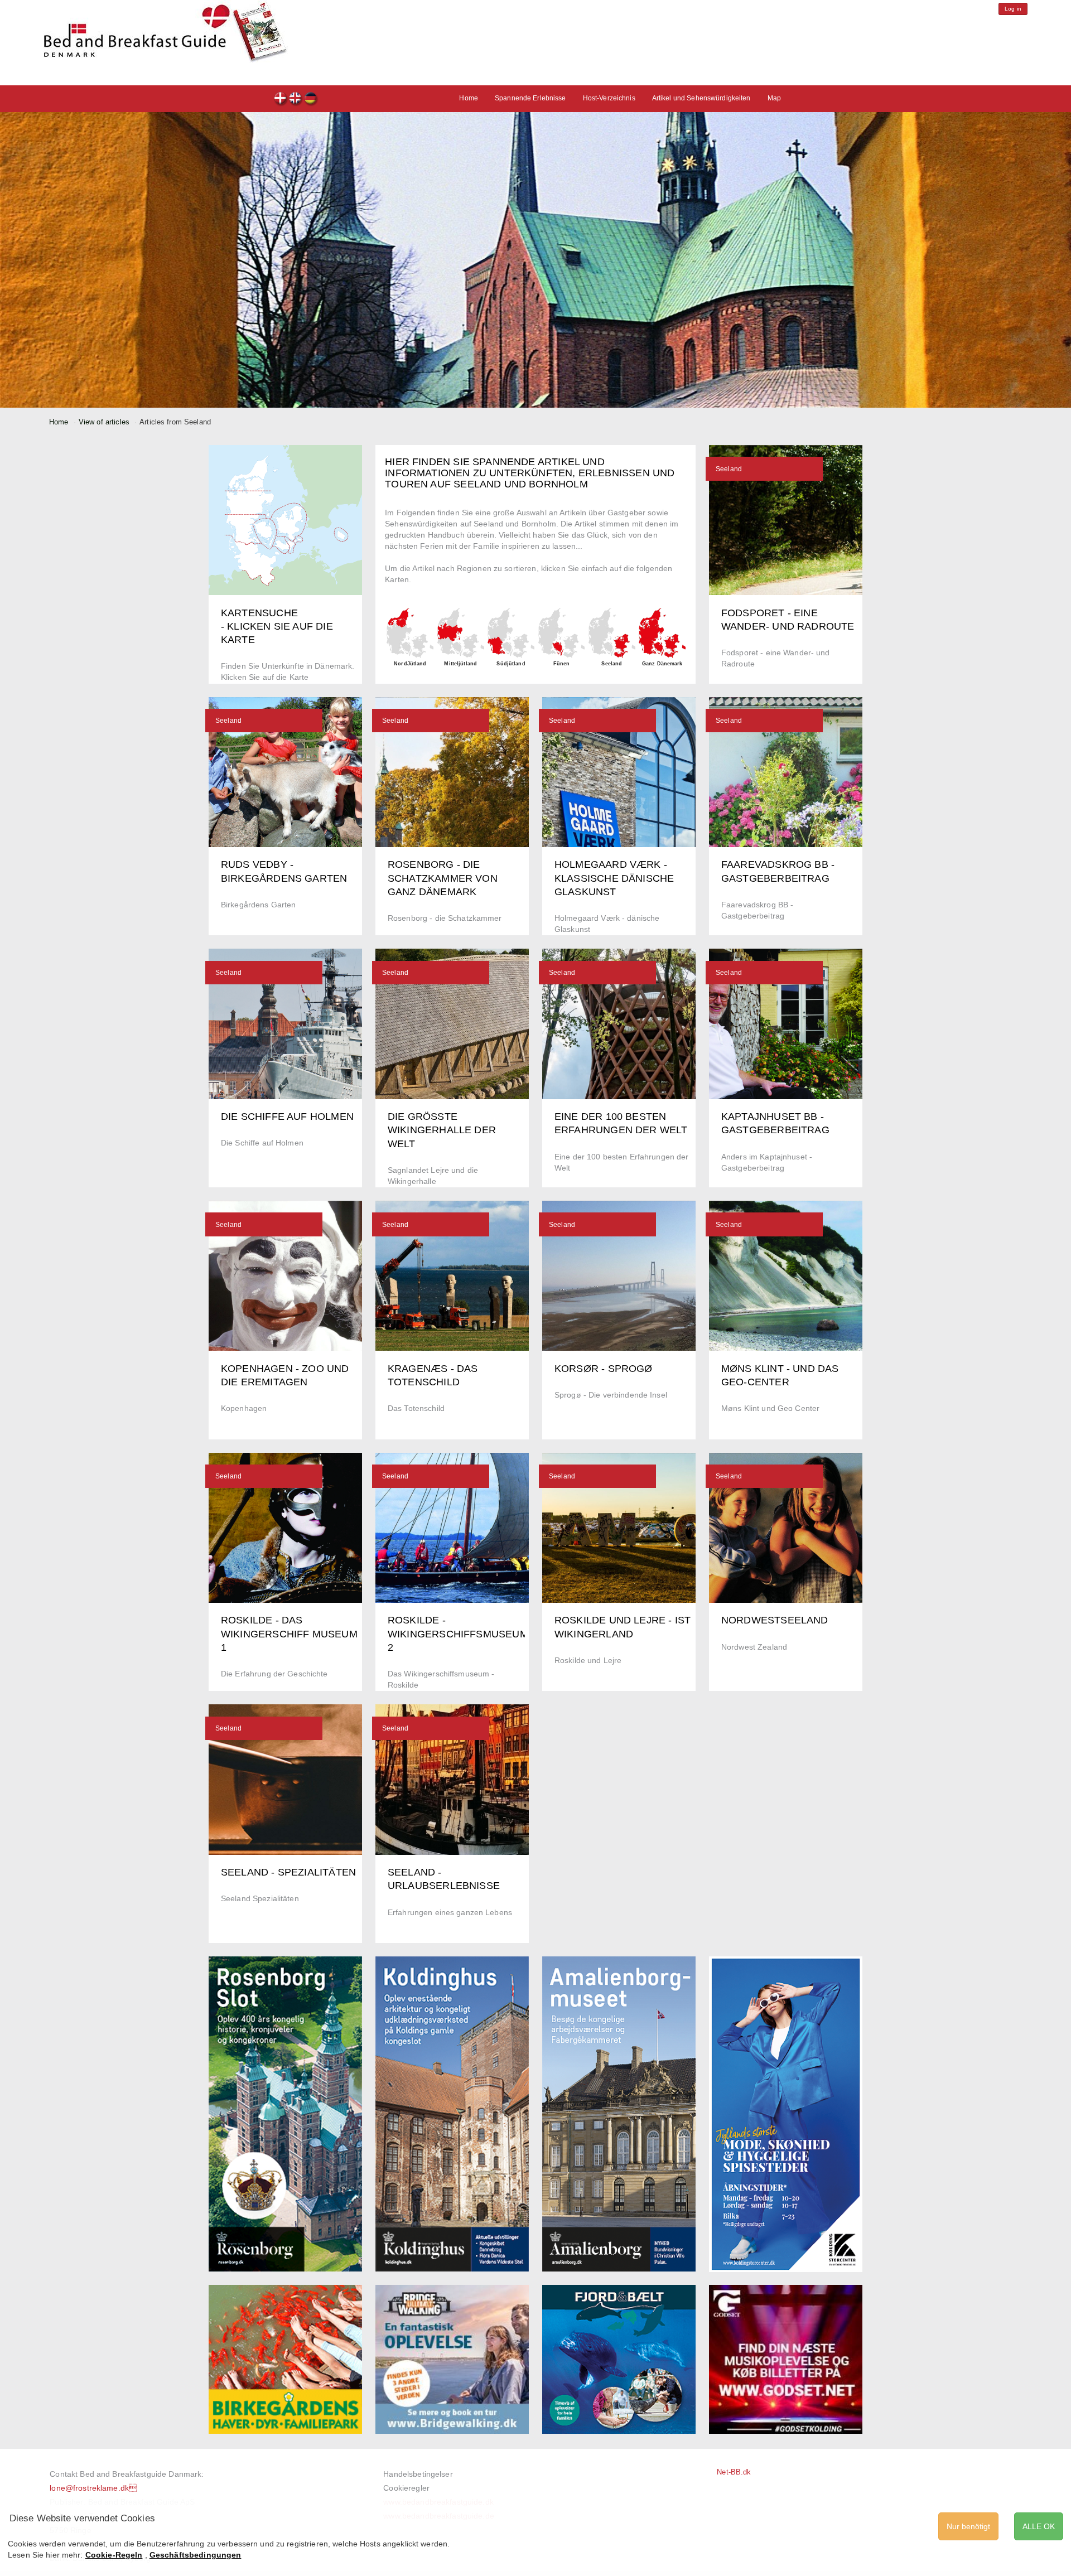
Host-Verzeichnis (609, 98)
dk (281, 100)
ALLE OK (1039, 2526)
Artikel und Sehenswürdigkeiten (701, 98)
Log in (1013, 9)
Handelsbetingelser (418, 2474)
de (311, 100)
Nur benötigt (968, 2526)
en (296, 100)
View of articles (104, 422)
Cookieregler (406, 2488)
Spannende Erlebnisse (530, 98)
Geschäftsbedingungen (196, 2555)
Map (774, 98)
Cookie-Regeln (114, 2555)
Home (469, 98)
